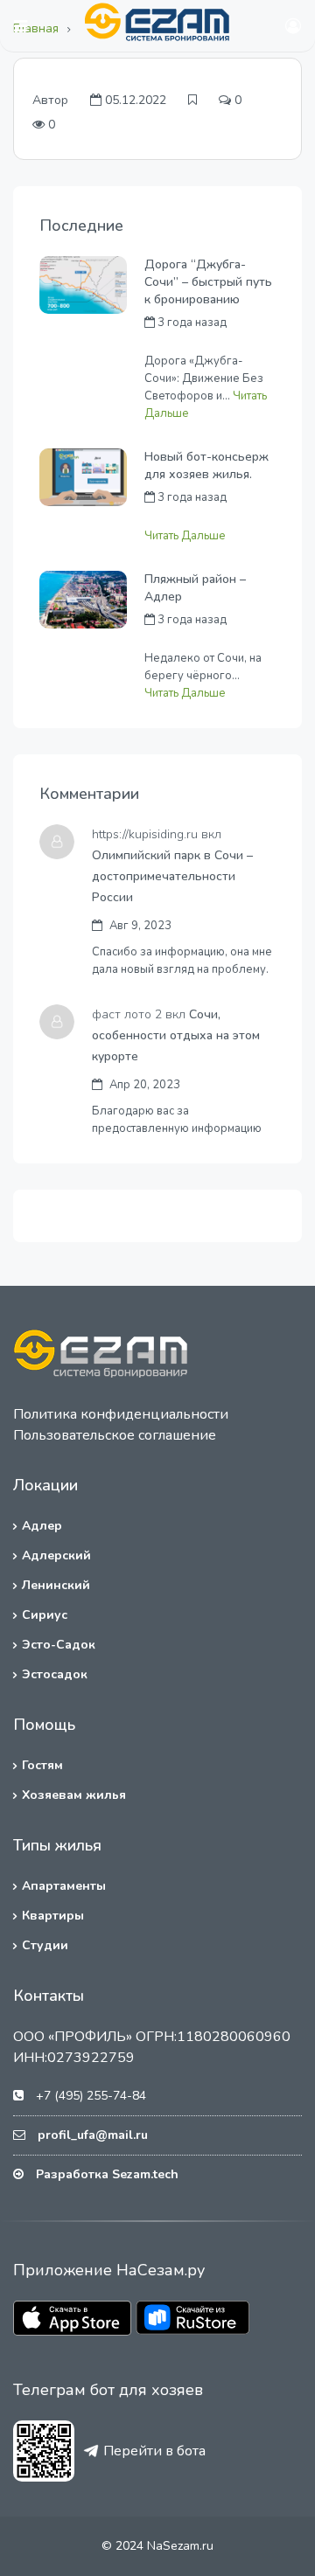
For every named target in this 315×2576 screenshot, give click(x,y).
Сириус (45, 1615)
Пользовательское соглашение (115, 1435)
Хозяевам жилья (74, 1795)
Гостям (42, 1765)
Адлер (42, 1526)
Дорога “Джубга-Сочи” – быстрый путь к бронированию (208, 282)
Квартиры (53, 1916)
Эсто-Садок (59, 1645)
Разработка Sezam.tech (107, 2174)
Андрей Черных (187, 342)
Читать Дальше (185, 536)
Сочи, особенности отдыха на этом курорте (176, 1035)
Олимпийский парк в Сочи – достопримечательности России (172, 876)
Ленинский (56, 1585)
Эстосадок (55, 1674)
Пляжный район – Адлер (195, 588)
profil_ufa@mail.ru (93, 2135)
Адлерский (56, 1555)
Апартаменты (64, 1886)
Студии (45, 1945)
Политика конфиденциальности (121, 1414)
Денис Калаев (182, 639)
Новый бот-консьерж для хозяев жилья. (206, 465)
